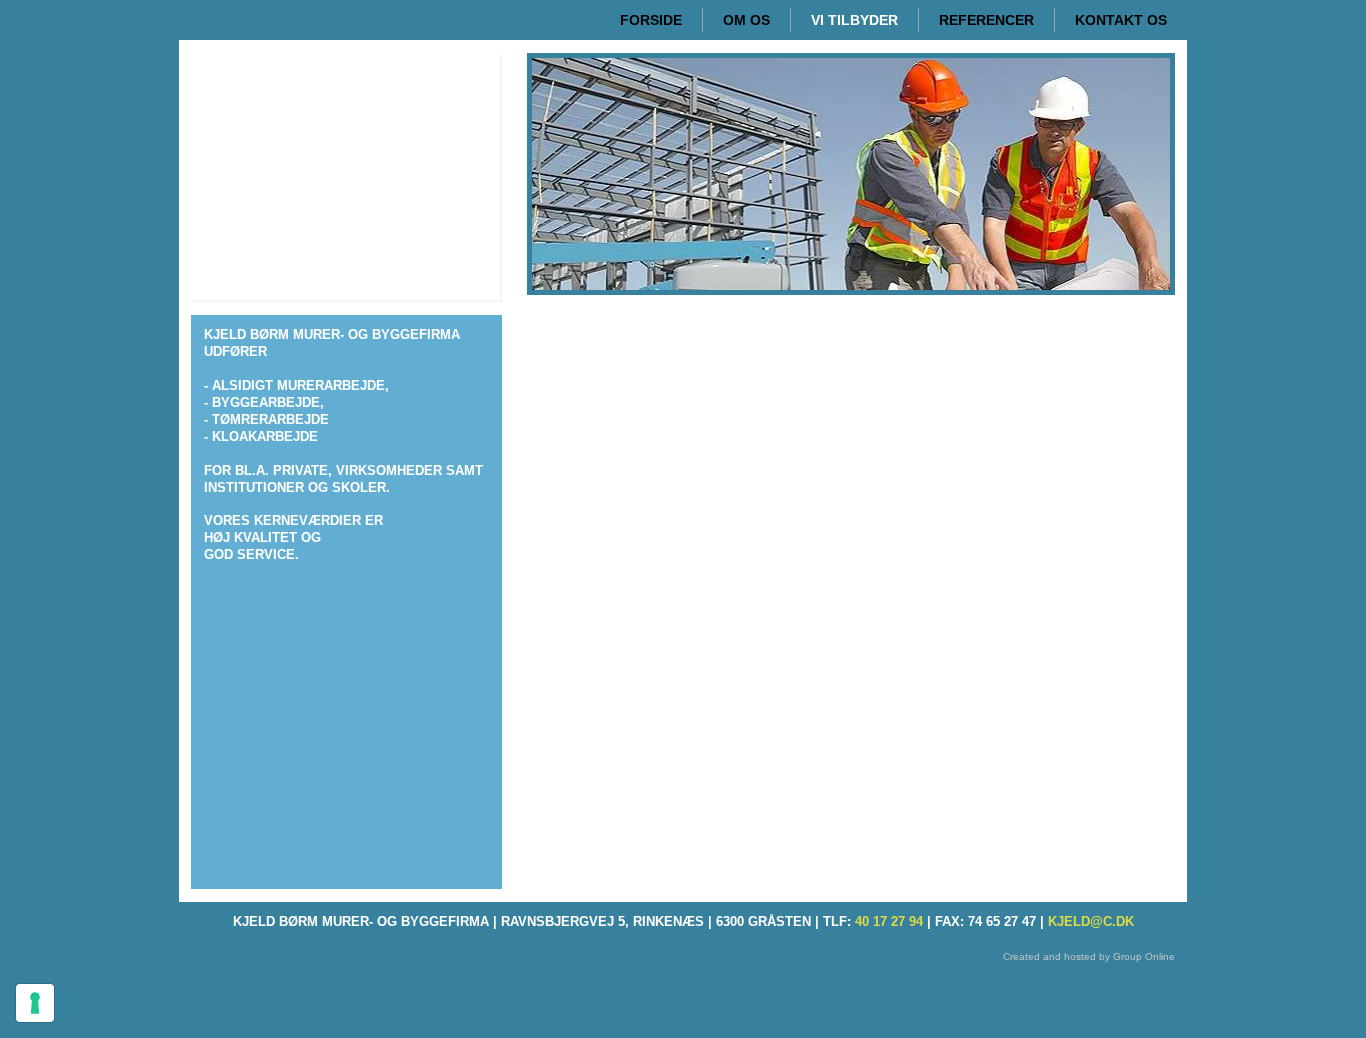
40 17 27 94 (889, 921)
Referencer (986, 20)
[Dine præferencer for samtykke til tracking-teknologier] (35, 1003)
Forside (651, 20)
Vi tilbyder (854, 20)
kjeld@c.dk (1091, 921)
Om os (746, 20)
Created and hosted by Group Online (1089, 956)
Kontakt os (1121, 20)
